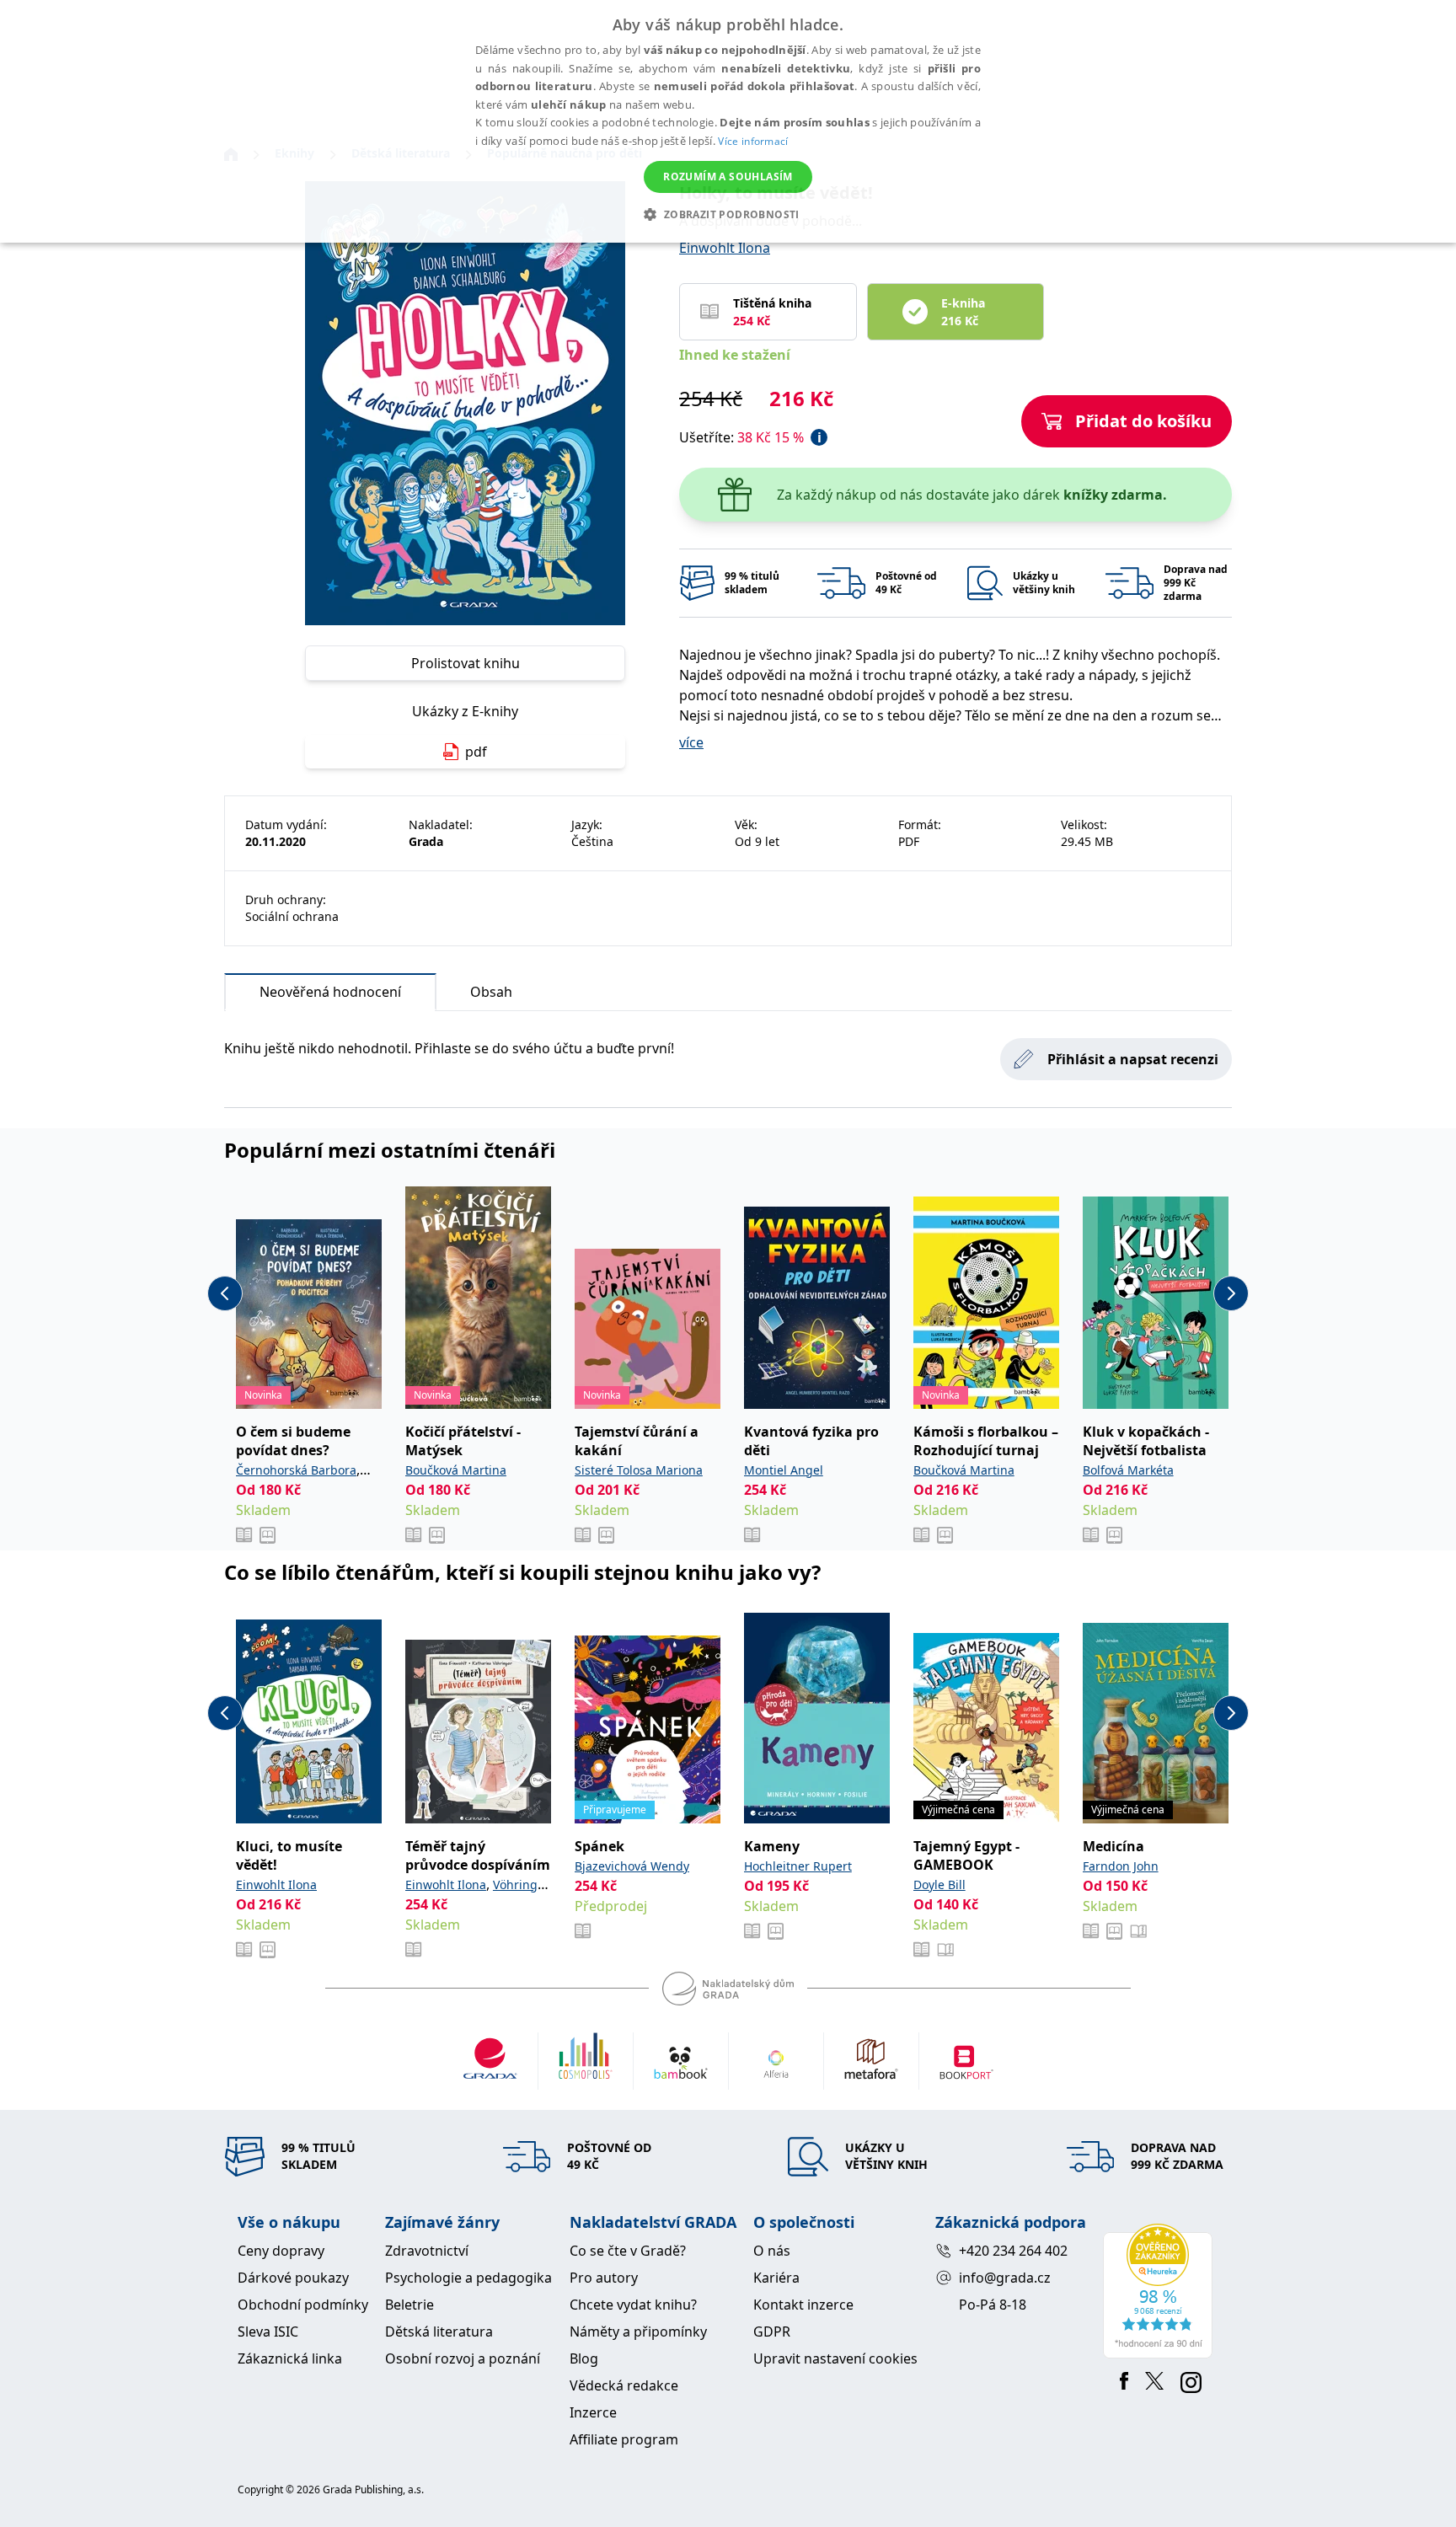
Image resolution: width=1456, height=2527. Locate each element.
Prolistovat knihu (466, 663)
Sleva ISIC (268, 2332)
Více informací (753, 141)
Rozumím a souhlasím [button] (728, 177)
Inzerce (593, 2412)
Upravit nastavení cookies (835, 2358)
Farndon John (1121, 1866)
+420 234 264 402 (1013, 2251)
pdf (476, 752)
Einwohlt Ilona (725, 248)
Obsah (491, 992)
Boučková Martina (456, 1470)
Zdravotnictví (427, 2251)
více (691, 742)
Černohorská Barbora (296, 1470)
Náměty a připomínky (638, 2332)
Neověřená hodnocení (330, 992)
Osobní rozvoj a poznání (463, 2358)
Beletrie (409, 2305)
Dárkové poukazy (293, 2278)
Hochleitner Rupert (798, 1866)
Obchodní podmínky (303, 2305)
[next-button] (1231, 1293)
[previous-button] (225, 1293)
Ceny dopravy (281, 2251)
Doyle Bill (939, 1885)
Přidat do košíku (1143, 421)
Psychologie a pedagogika (468, 2278)
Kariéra (776, 2278)
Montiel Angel (784, 1470)
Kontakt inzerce (803, 2305)
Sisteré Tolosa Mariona (639, 1470)
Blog (584, 2358)
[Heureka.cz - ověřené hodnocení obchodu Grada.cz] (1161, 2291)
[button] (728, 214)
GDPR (772, 2332)
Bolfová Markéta (1128, 1470)
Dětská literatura (439, 2332)
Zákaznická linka (290, 2358)
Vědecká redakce (624, 2385)
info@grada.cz (1005, 2278)
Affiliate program (624, 2439)
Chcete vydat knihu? (633, 2305)
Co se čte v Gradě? (628, 2251)
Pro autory (604, 2278)
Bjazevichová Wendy (632, 1866)
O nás (772, 2251)
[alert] (728, 121)
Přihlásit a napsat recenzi (1133, 1059)
